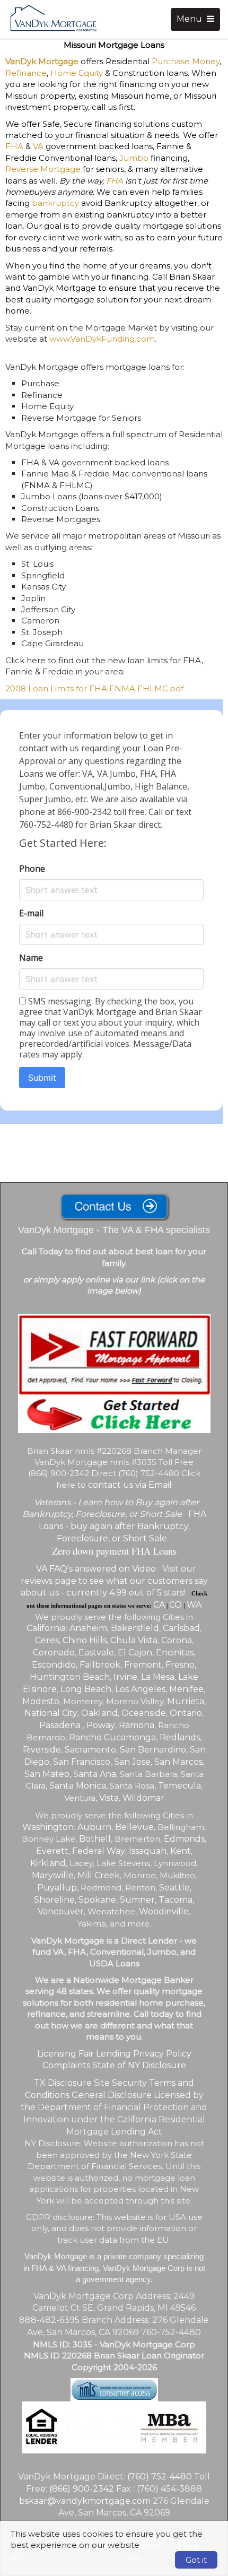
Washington (48, 1827)
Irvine (125, 1677)
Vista (109, 1798)
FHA (14, 146)
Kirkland (48, 1863)
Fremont (143, 1665)
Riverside (42, 1750)
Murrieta (186, 1701)
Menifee (186, 1689)
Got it (196, 2560)
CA (159, 1605)
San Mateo (47, 1774)
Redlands (180, 1737)
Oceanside (144, 1713)
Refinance (26, 73)
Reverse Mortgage (43, 169)
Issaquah (148, 1851)
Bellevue (134, 1827)
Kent (181, 1851)
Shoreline (54, 1900)
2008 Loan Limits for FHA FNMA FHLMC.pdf (94, 688)
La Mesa (158, 1677)
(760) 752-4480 (160, 2477)
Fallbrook (100, 1665)
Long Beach (86, 1689)
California (46, 1628)
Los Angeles (140, 1689)
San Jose (132, 1762)
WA (194, 1605)
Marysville (53, 1875)
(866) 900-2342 (82, 2489)
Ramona (137, 1725)
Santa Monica (78, 1786)
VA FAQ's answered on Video (96, 1569)
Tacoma (176, 1900)
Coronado (54, 1653)
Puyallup (57, 1888)
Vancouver (61, 1911)
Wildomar (143, 1798)
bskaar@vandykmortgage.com (85, 2501)
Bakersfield (135, 1628)
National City (51, 1713)
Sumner (137, 1900)
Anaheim (88, 1628)
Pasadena (61, 1725)
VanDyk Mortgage (42, 61)
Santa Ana (95, 1774)
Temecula (179, 1786)
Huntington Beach (70, 1677)
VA (38, 146)
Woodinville (164, 1911)
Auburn (94, 1827)
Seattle (174, 1888)
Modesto (41, 1701)
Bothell (95, 1839)
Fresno (180, 1665)
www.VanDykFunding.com (102, 339)
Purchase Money (186, 61)
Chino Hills (85, 1640)
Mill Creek (99, 1875)
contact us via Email (130, 1485)
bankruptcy (55, 203)
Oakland (99, 1713)
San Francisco (82, 1762)
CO (177, 1605)
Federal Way (99, 1851)
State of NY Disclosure (139, 2065)
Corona (177, 1640)
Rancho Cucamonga (112, 1737)
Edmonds (184, 1839)
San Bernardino (153, 1750)
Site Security (120, 2083)
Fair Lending (105, 2054)
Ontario (186, 1713)
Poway (101, 1725)
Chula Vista (134, 1640)
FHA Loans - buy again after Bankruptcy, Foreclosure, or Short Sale (122, 1526)
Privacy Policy (162, 2054)
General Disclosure (112, 2095)
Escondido (54, 1665)
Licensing (57, 2054)
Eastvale (96, 1653)
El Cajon (135, 1653)
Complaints (66, 2065)
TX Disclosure (63, 2083)
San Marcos (178, 1762)
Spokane (97, 1900)
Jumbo (134, 158)
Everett (52, 1851)
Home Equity (77, 73)
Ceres (47, 1640)
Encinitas (175, 1653)
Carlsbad (181, 1628)
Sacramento (90, 1750)
